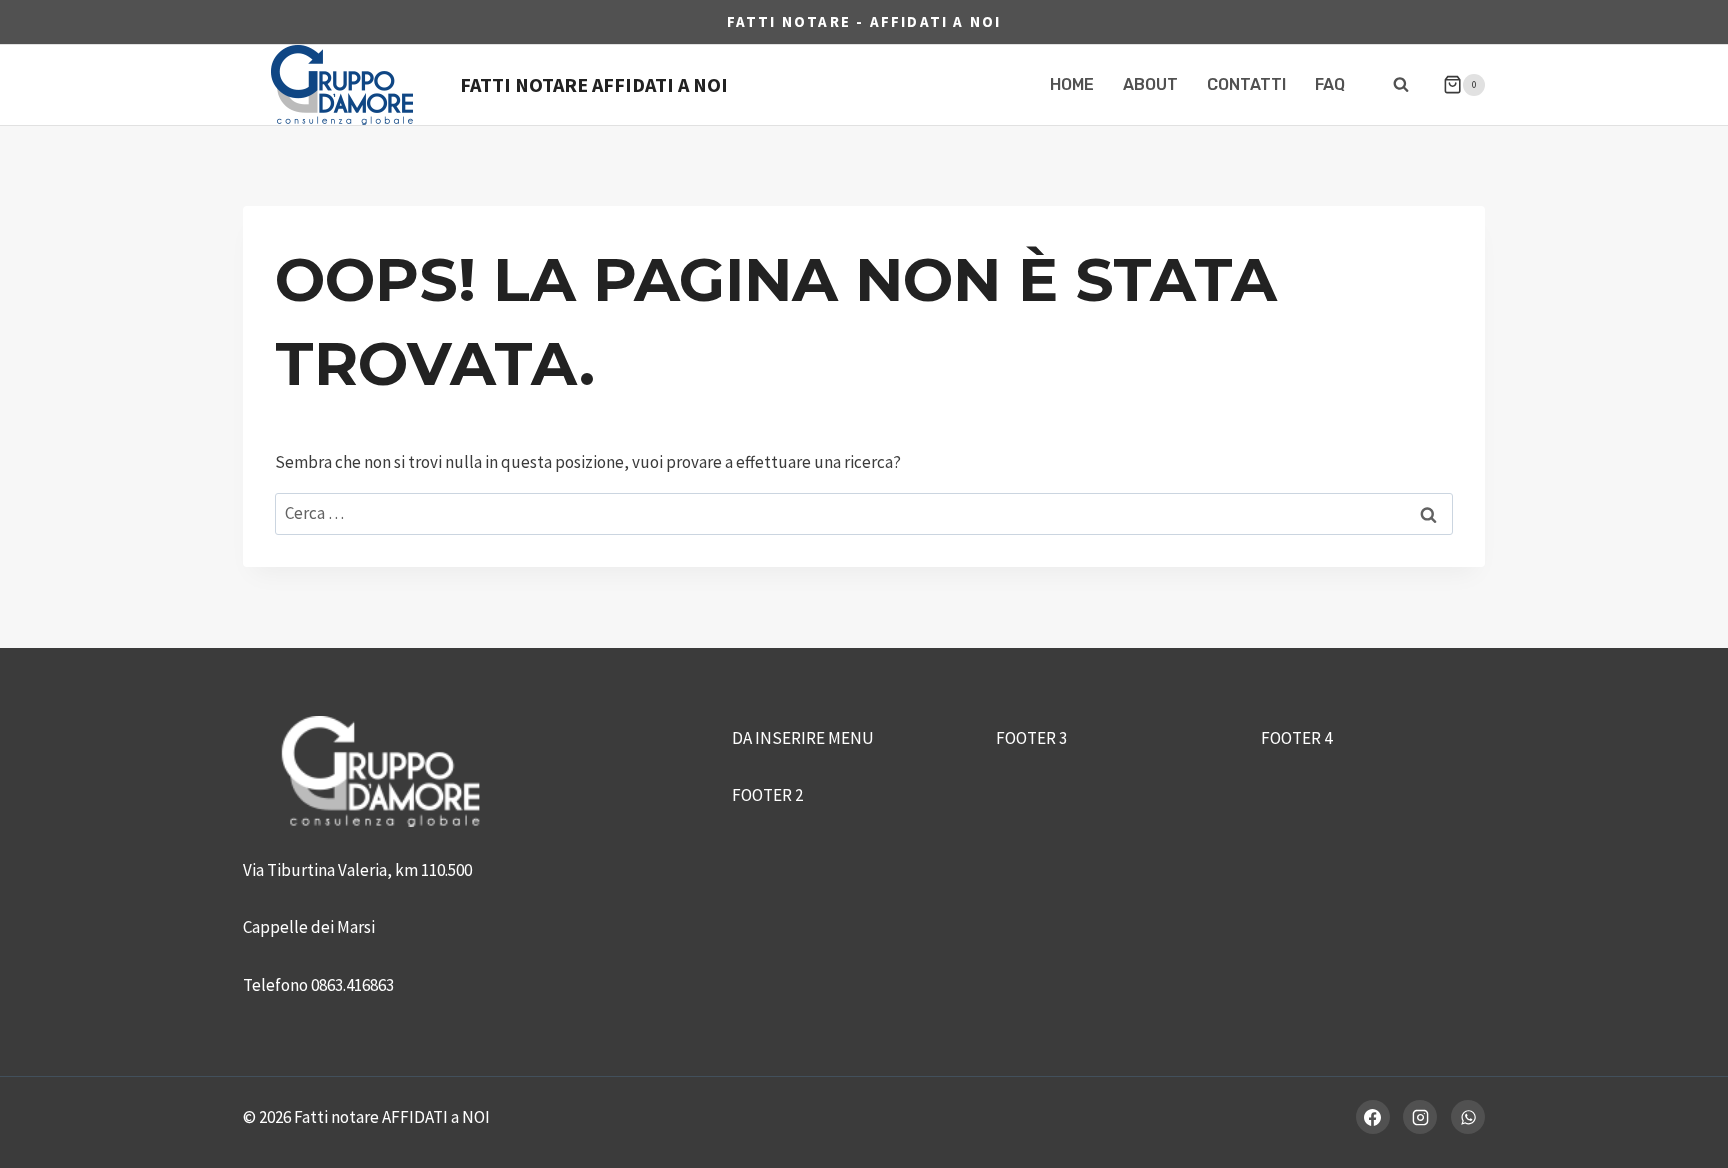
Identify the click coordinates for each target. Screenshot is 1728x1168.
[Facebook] (1373, 1117)
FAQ (1330, 84)
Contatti (1246, 84)
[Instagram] (1420, 1117)
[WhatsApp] (1468, 1117)
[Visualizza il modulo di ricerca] (1401, 85)
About (1150, 84)
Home (1072, 84)
